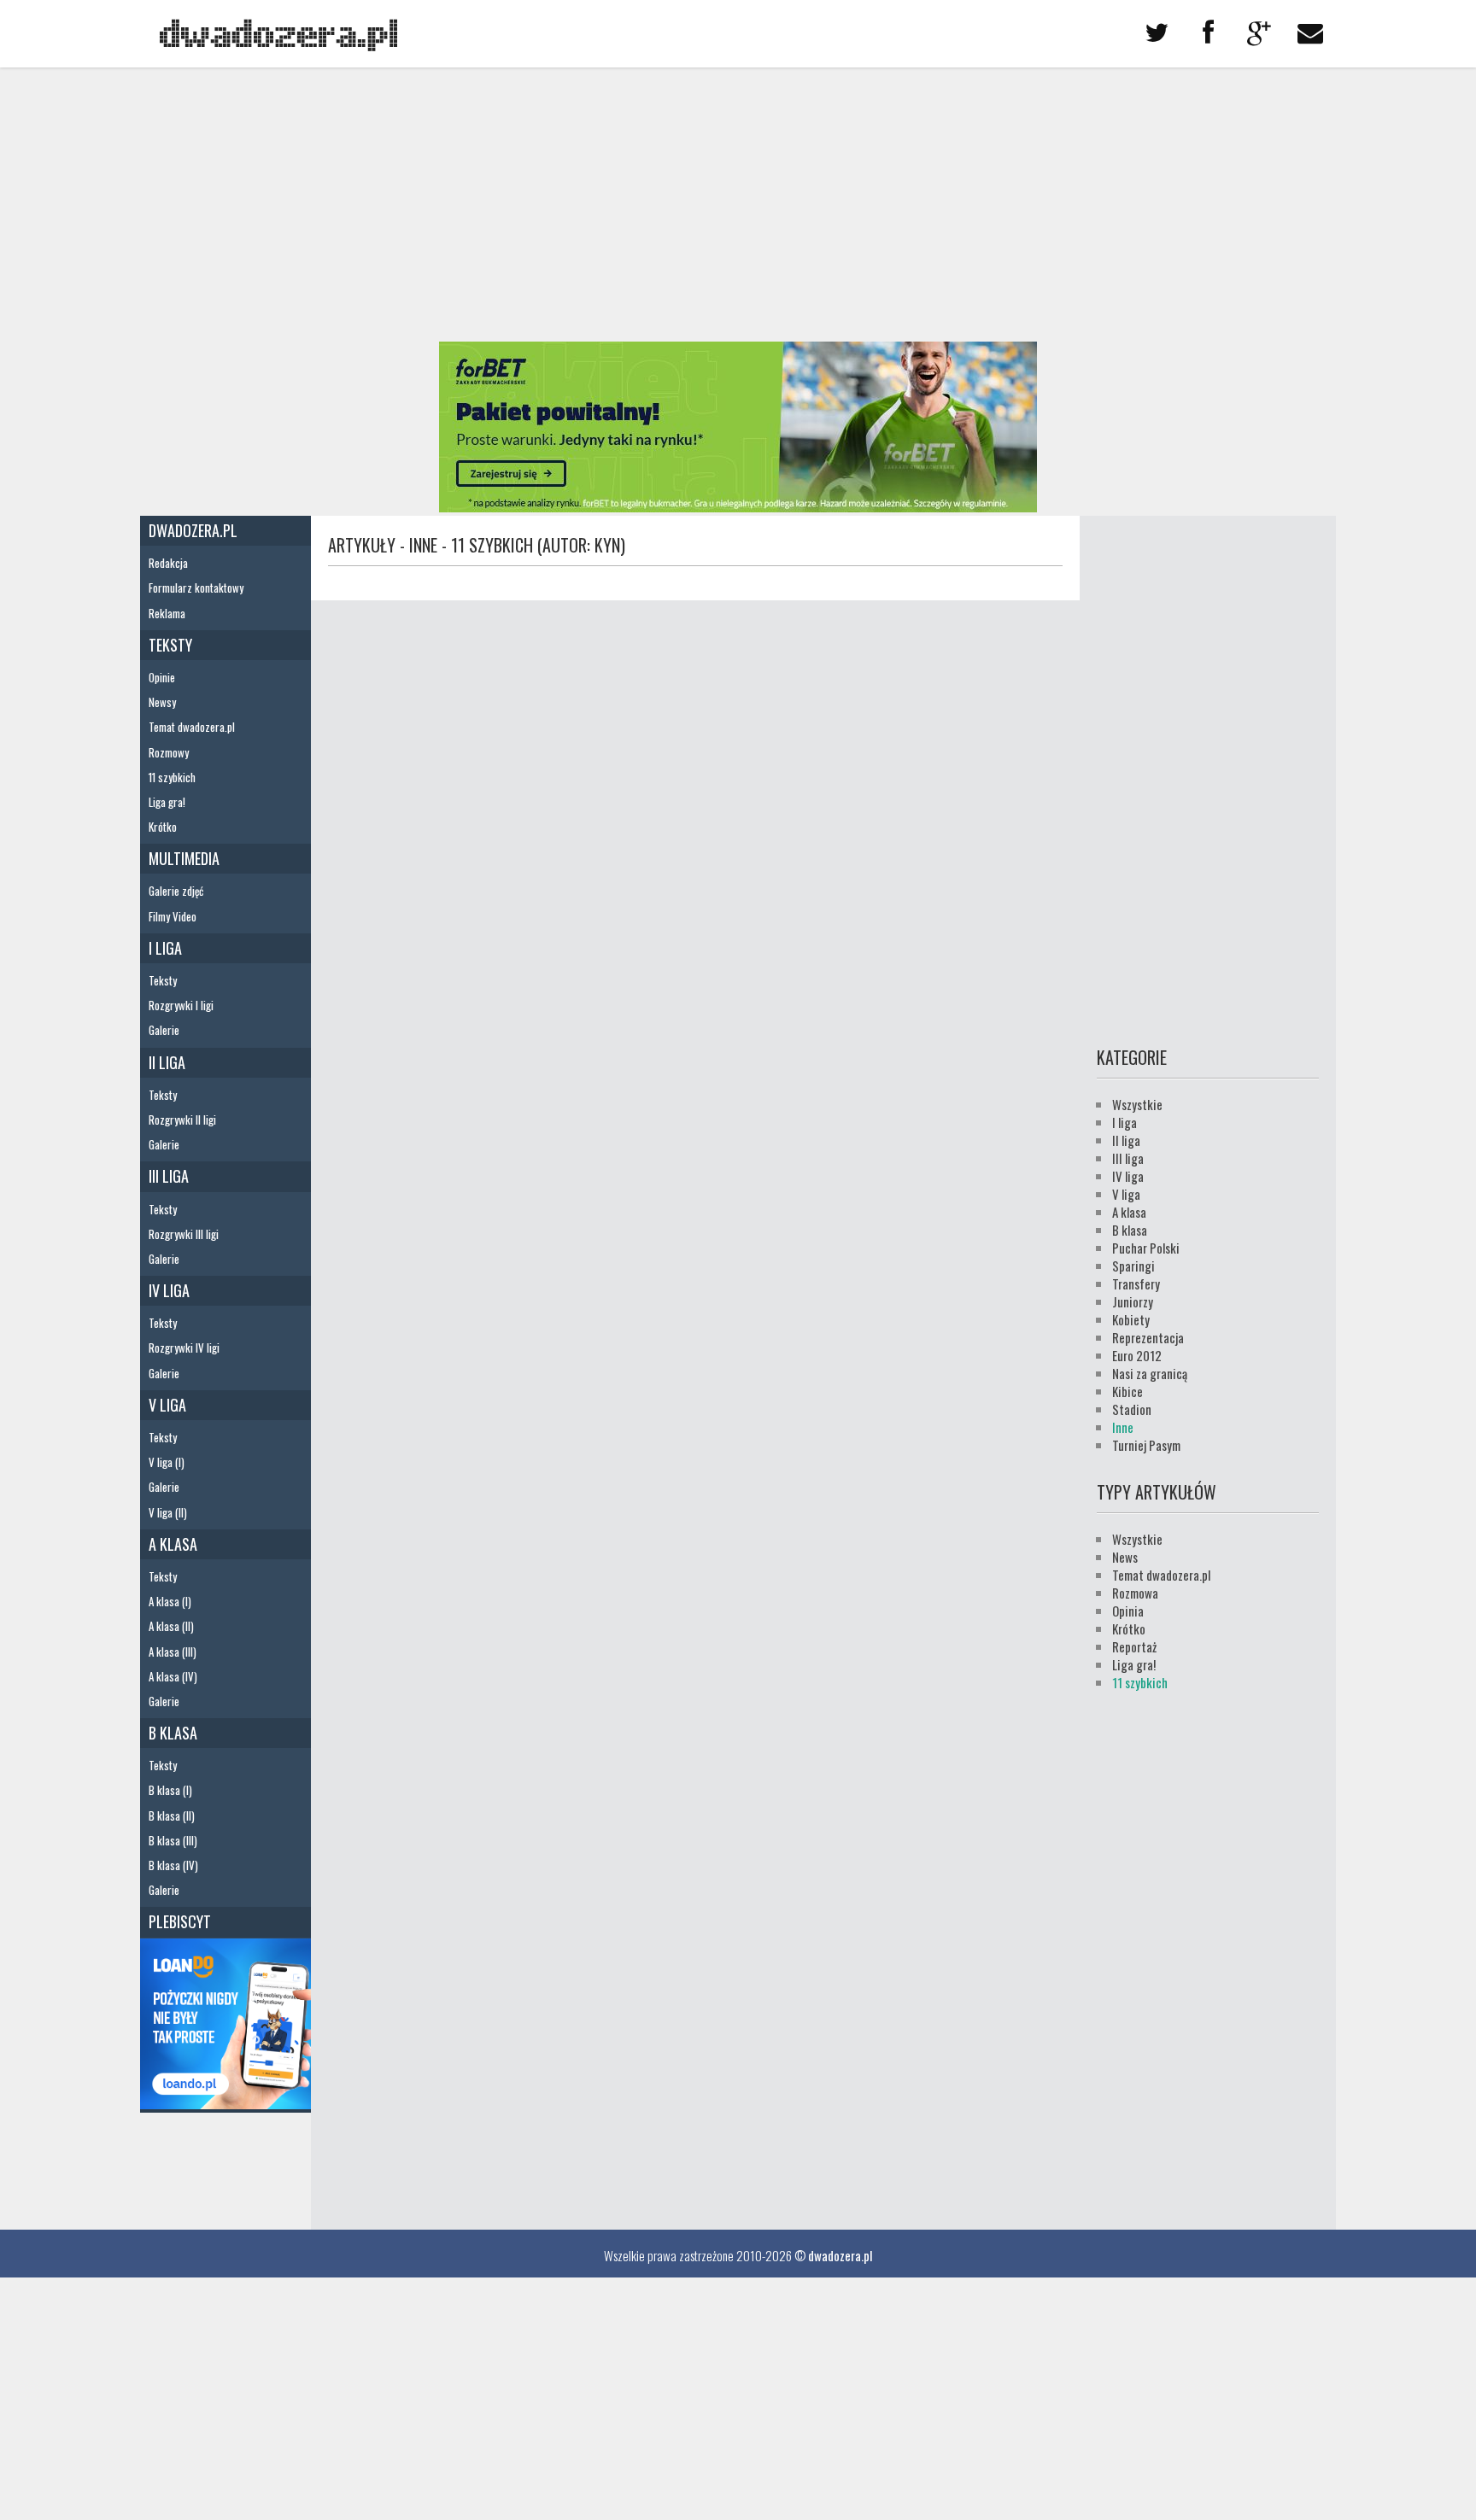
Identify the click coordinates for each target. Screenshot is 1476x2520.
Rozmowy (169, 752)
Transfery (1136, 1283)
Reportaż (1134, 1646)
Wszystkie (1137, 1104)
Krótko (163, 827)
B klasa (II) (172, 1815)
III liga (169, 1176)
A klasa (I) (170, 1601)
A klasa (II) (171, 1626)
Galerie (164, 1030)
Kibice (1127, 1391)
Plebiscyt (180, 1921)
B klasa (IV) (173, 1865)
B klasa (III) (173, 1840)
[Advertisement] (738, 205)
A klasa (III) (173, 1652)
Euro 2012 (1137, 1355)
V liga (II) (168, 1512)
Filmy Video (173, 916)
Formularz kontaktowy (196, 588)
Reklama (167, 613)
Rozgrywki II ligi (182, 1120)
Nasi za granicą (1150, 1373)
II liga (167, 1062)
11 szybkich (172, 777)
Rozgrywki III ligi (184, 1234)
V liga (167, 1405)
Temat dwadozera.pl (192, 727)
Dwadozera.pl (193, 530)
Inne (1123, 1427)
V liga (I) (167, 1462)
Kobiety (1131, 1319)
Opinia (1128, 1611)
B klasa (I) (170, 1790)
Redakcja (168, 563)
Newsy (162, 702)
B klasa (173, 1733)
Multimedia (184, 858)
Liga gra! (167, 802)
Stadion (1132, 1409)
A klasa (173, 1544)
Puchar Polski (1146, 1248)
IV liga (169, 1290)
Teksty (170, 645)
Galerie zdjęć (176, 891)
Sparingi (1133, 1266)
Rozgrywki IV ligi (184, 1348)
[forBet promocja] (738, 506)
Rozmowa (1135, 1593)
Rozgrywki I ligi (181, 1005)
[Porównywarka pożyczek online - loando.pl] (225, 2103)
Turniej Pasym (1146, 1445)
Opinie (162, 677)
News (1125, 1557)
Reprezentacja (1148, 1337)
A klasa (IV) (173, 1676)
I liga (165, 948)
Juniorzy (1133, 1301)
